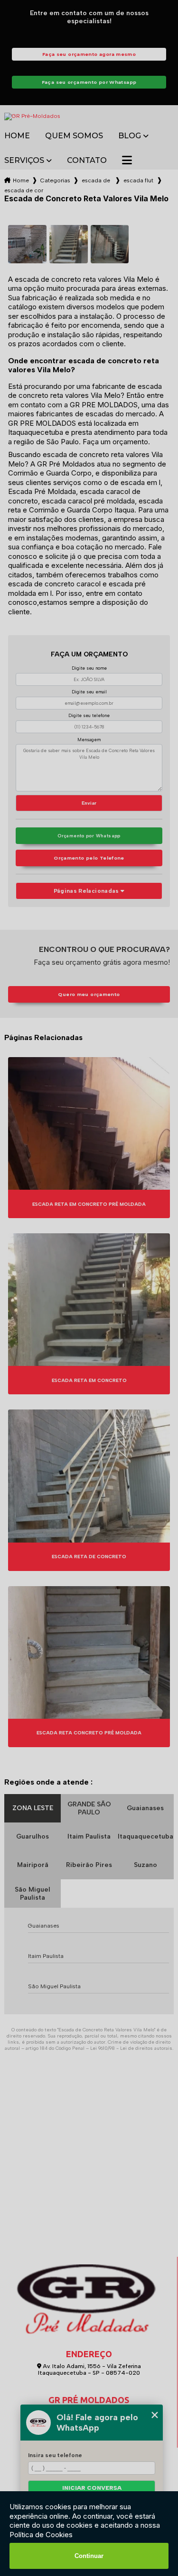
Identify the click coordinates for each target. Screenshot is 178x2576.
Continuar (89, 2556)
